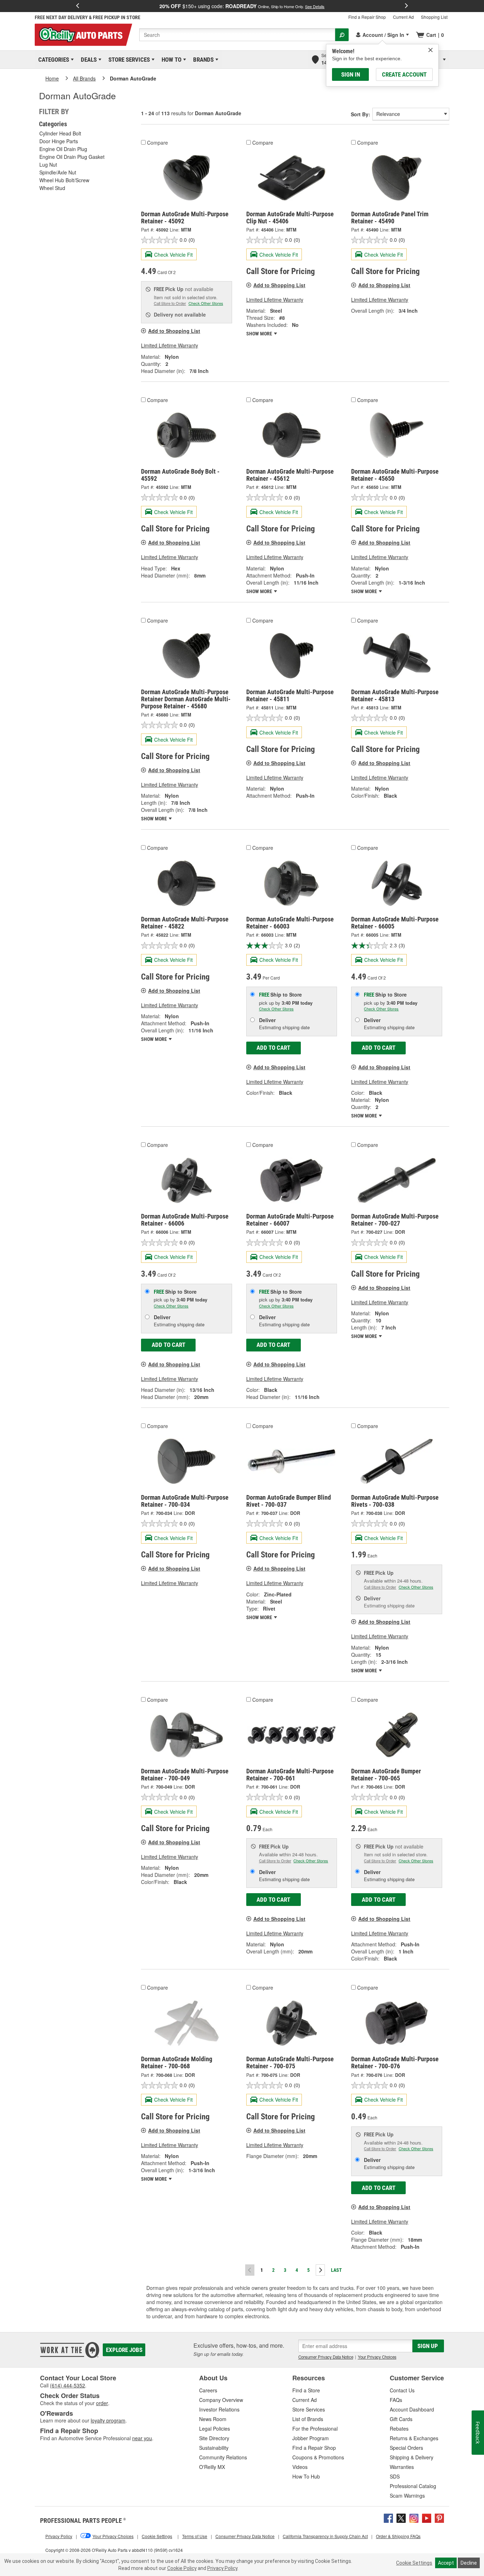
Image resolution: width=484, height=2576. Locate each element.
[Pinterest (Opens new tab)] (439, 2517)
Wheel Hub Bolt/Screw (64, 180)
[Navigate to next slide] (406, 6)
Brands (202, 60)
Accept (446, 2563)
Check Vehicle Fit (173, 255)
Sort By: (361, 114)
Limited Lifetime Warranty (170, 345)
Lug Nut (48, 165)
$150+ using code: (242, 6)
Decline (469, 2563)
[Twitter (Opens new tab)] (401, 2517)
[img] (430, 50)
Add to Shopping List (174, 331)
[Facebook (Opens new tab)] (388, 2517)
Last (336, 2270)
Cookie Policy (182, 2568)
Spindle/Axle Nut (58, 172)
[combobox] (237, 35)
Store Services (128, 60)
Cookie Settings (414, 2563)
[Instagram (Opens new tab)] (414, 2517)
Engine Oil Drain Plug (63, 149)
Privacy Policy (222, 2568)
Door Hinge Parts (59, 141)
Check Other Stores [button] (206, 303)
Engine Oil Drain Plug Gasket (72, 157)
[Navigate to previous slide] (78, 6)
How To (170, 60)
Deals (88, 60)
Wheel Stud (52, 188)
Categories (52, 60)
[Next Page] (320, 2270)
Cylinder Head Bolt (60, 133)
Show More (260, 334)
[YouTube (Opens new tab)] (427, 2517)
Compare (157, 143)
